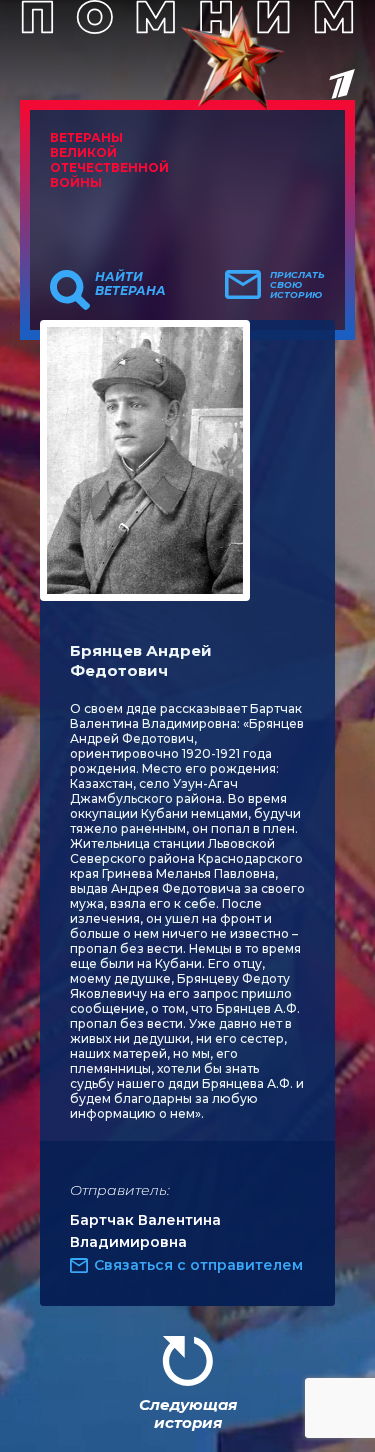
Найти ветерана (130, 284)
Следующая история (188, 1413)
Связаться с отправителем (198, 1265)
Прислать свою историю (297, 285)
